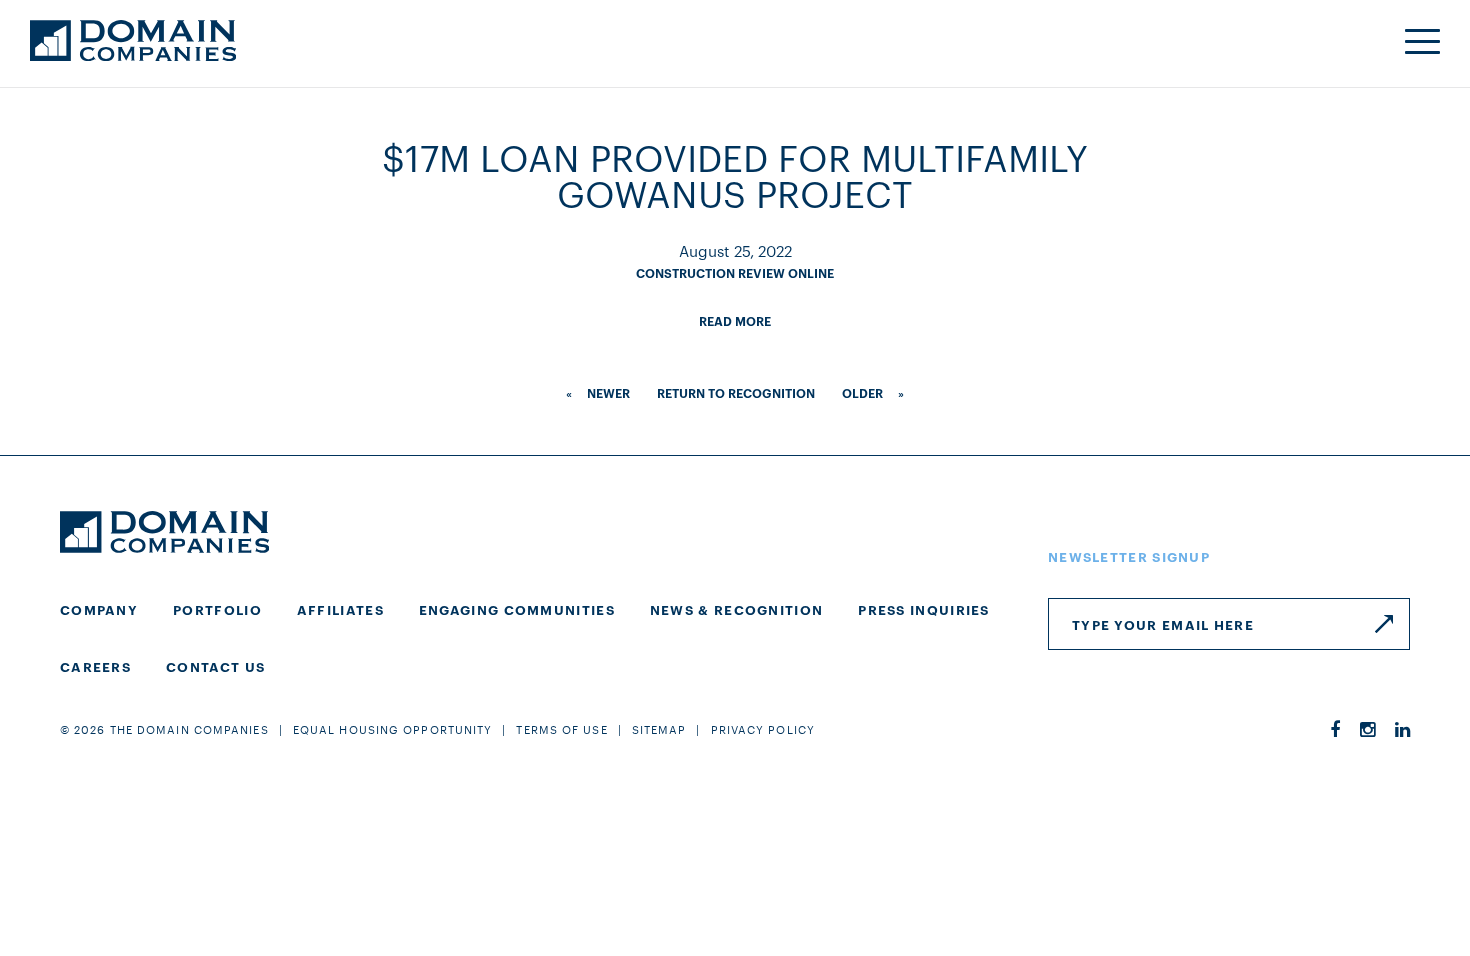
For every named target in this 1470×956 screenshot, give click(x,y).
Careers (95, 666)
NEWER (608, 392)
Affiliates (340, 609)
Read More (735, 320)
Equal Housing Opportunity (393, 729)
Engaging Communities (517, 609)
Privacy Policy (763, 729)
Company (99, 609)
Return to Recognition (736, 392)
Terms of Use (561, 729)
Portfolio (217, 609)
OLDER (862, 392)
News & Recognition (736, 609)
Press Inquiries (924, 609)
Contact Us (215, 666)
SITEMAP (659, 729)
